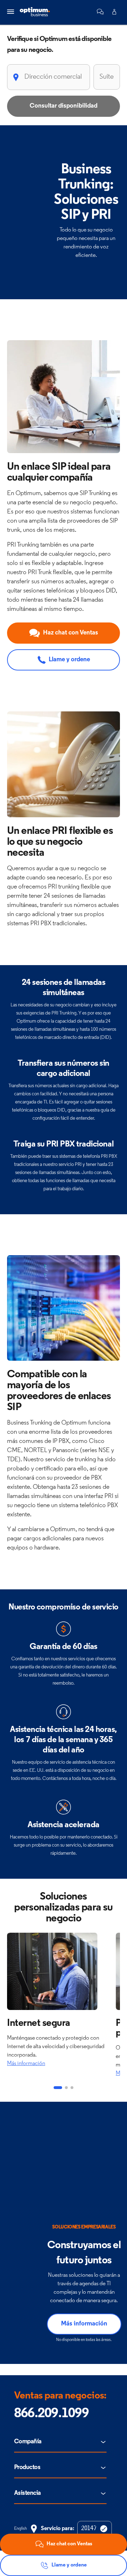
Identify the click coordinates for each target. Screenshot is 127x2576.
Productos (27, 2468)
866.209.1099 (51, 2414)
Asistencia (28, 2493)
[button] (100, 12)
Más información (26, 2064)
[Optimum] (35, 12)
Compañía (28, 2442)
